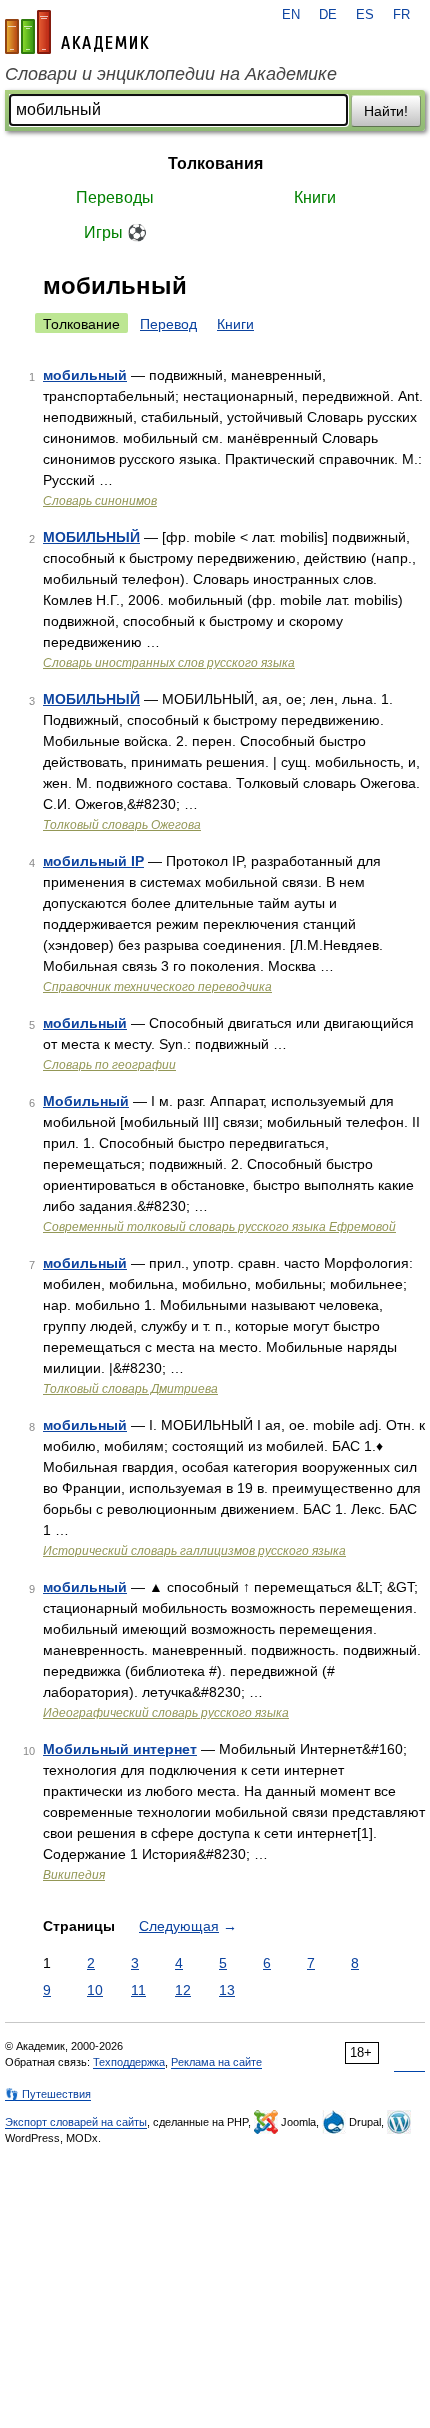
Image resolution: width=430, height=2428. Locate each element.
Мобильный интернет (120, 1749)
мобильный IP (93, 861)
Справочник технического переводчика (157, 987)
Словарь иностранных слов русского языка (169, 663)
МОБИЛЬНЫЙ (91, 537)
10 (95, 1990)
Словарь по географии (109, 1065)
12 (183, 1990)
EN (291, 15)
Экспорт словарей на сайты (76, 2122)
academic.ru (77, 32)
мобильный (85, 375)
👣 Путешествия (48, 2094)
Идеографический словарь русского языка (166, 1713)
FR (401, 15)
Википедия (74, 1875)
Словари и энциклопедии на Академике (171, 74)
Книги (315, 197)
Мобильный (86, 1101)
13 (227, 1990)
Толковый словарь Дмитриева (130, 1389)
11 (138, 1990)
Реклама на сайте (216, 2062)
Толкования (215, 163)
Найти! (386, 111)
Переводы (115, 197)
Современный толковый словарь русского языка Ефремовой (219, 1227)
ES (365, 15)
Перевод (168, 324)
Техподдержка (129, 2062)
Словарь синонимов (100, 501)
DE (328, 15)
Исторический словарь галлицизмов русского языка (194, 1551)
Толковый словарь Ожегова (122, 825)
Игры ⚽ (115, 232)
